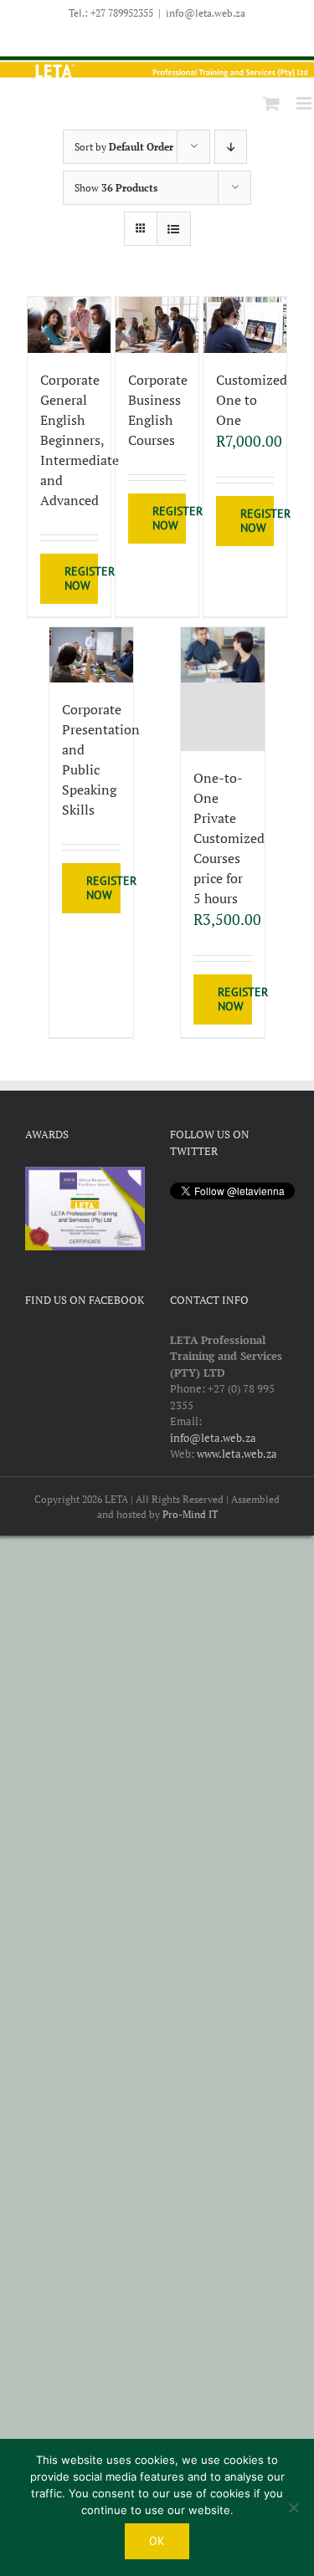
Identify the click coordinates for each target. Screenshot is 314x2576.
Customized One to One (252, 400)
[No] (293, 2507)
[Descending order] (231, 147)
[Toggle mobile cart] (271, 103)
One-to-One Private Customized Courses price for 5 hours (229, 838)
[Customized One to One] (245, 325)
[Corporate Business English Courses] (157, 325)
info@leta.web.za (206, 13)
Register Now (82, 578)
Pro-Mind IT (190, 1514)
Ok (157, 2541)
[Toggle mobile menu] (305, 103)
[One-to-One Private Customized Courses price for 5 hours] (223, 690)
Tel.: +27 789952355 (111, 13)
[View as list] (174, 229)
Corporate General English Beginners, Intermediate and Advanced (80, 440)
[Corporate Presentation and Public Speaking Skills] (91, 655)
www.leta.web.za (237, 1454)
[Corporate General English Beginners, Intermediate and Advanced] (69, 325)
